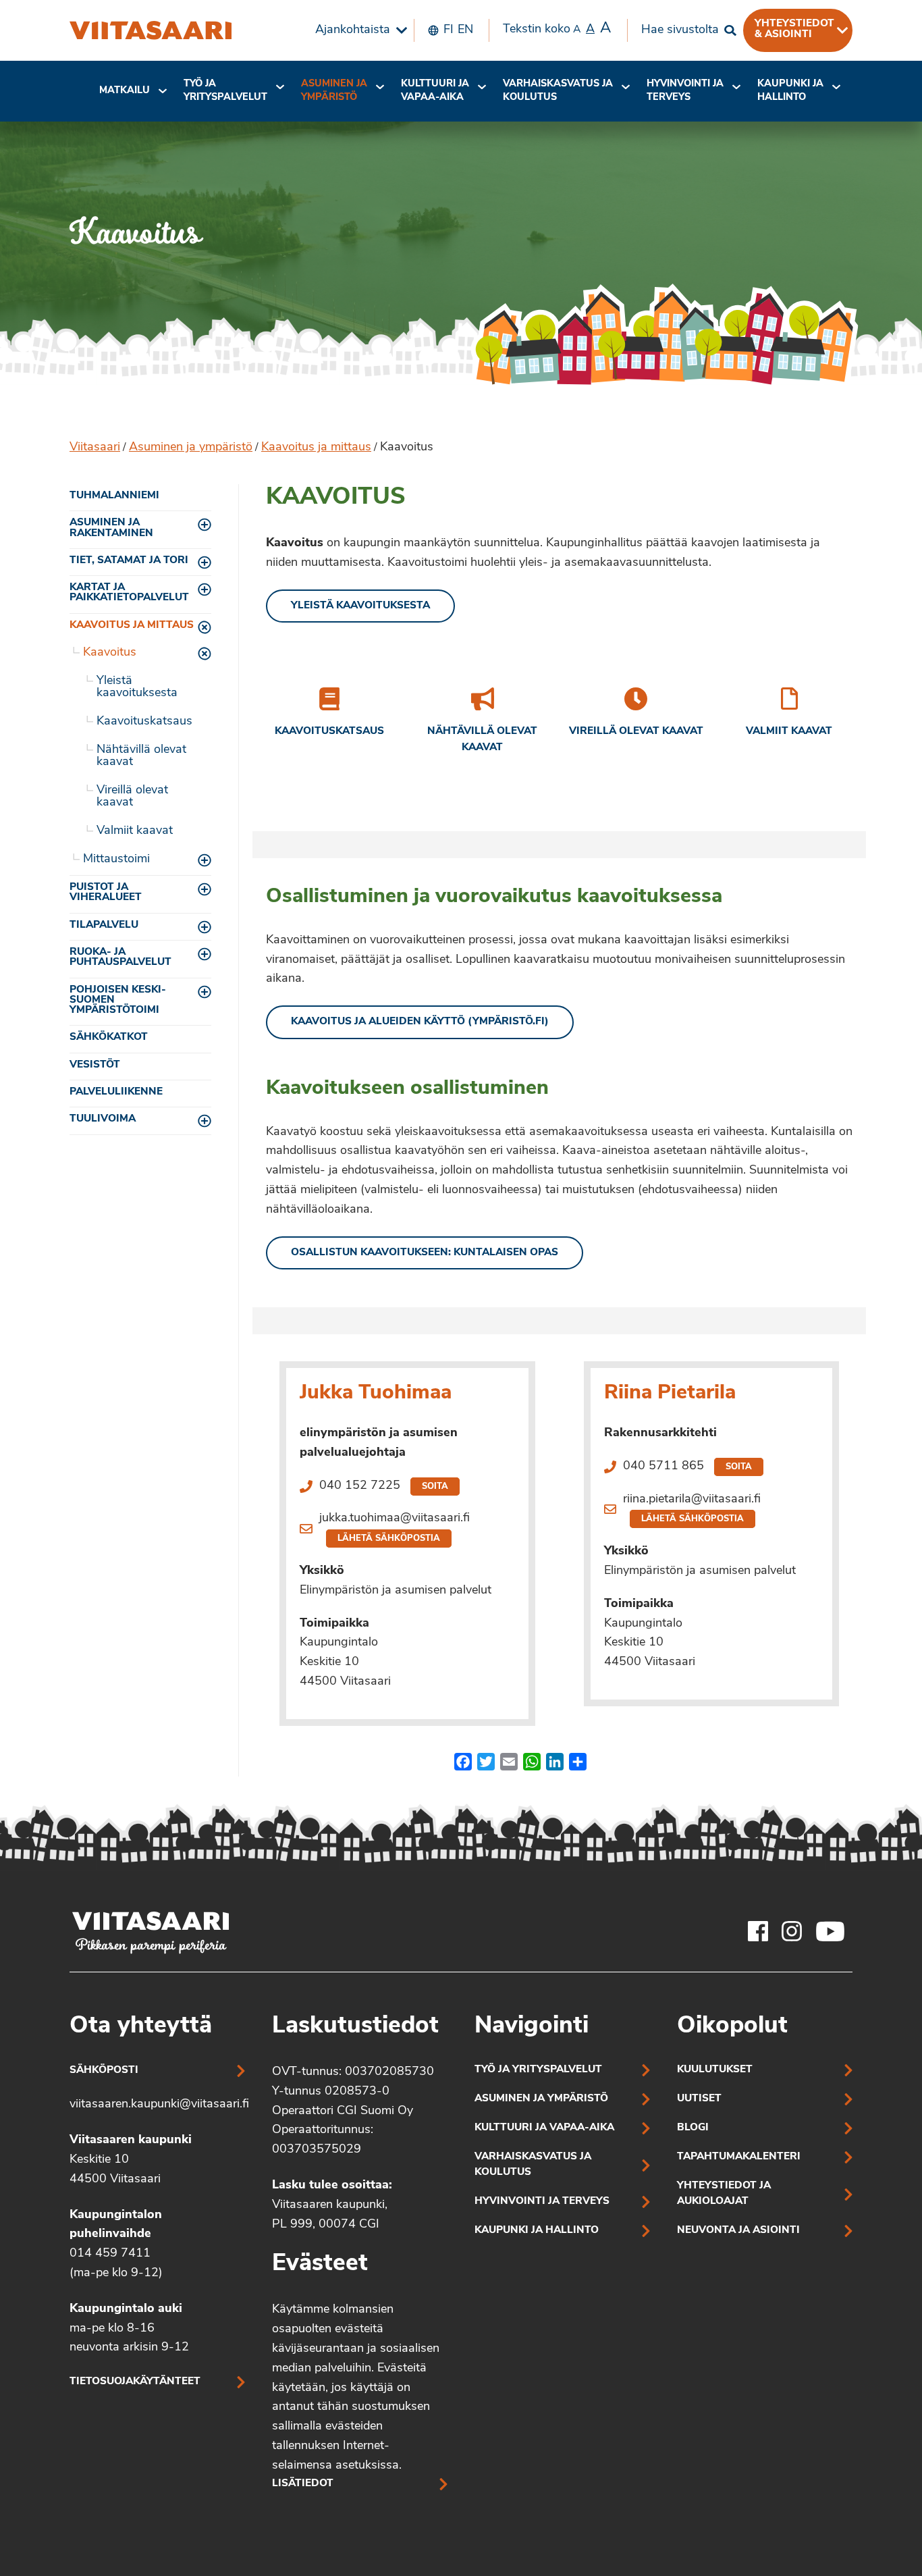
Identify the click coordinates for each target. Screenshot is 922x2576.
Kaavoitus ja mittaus (316, 448)
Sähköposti (104, 2071)
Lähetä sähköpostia (389, 1539)
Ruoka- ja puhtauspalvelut (120, 957)
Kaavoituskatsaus (144, 722)
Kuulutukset (715, 2070)
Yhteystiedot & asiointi (794, 29)
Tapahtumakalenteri (739, 2157)
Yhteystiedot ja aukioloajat (724, 2194)
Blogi (693, 2128)
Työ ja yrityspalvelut (225, 91)
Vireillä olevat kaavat (132, 797)
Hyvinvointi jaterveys (685, 91)
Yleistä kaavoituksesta (137, 687)
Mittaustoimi (116, 860)
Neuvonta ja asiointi (738, 2231)
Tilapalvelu (104, 925)
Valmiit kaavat (135, 831)
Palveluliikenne (116, 1092)
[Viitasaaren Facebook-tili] (758, 1931)
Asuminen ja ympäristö (334, 91)
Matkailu (125, 91)
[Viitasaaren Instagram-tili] (792, 1931)
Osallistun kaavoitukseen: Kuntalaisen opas (425, 1253)
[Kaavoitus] (151, 30)
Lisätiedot (303, 2484)
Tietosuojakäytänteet (135, 2382)
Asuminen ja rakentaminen (111, 528)
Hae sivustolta (680, 30)
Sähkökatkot (109, 1037)
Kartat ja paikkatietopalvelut (129, 593)
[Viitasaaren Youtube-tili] (831, 1931)
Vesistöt (95, 1065)
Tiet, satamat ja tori (129, 561)
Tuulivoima (103, 1119)
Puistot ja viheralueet (106, 893)
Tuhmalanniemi (114, 496)
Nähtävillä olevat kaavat (141, 756)
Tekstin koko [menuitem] (557, 29)
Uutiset (699, 2099)
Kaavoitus (110, 653)
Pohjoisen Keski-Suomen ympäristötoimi (118, 1001)
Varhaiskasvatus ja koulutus (558, 91)
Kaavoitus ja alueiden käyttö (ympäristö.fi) (420, 1022)
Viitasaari (95, 448)
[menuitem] (358, 30)
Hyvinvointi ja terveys (542, 2202)
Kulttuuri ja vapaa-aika (435, 91)
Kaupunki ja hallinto (790, 91)
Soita (435, 1487)
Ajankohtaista (353, 30)
